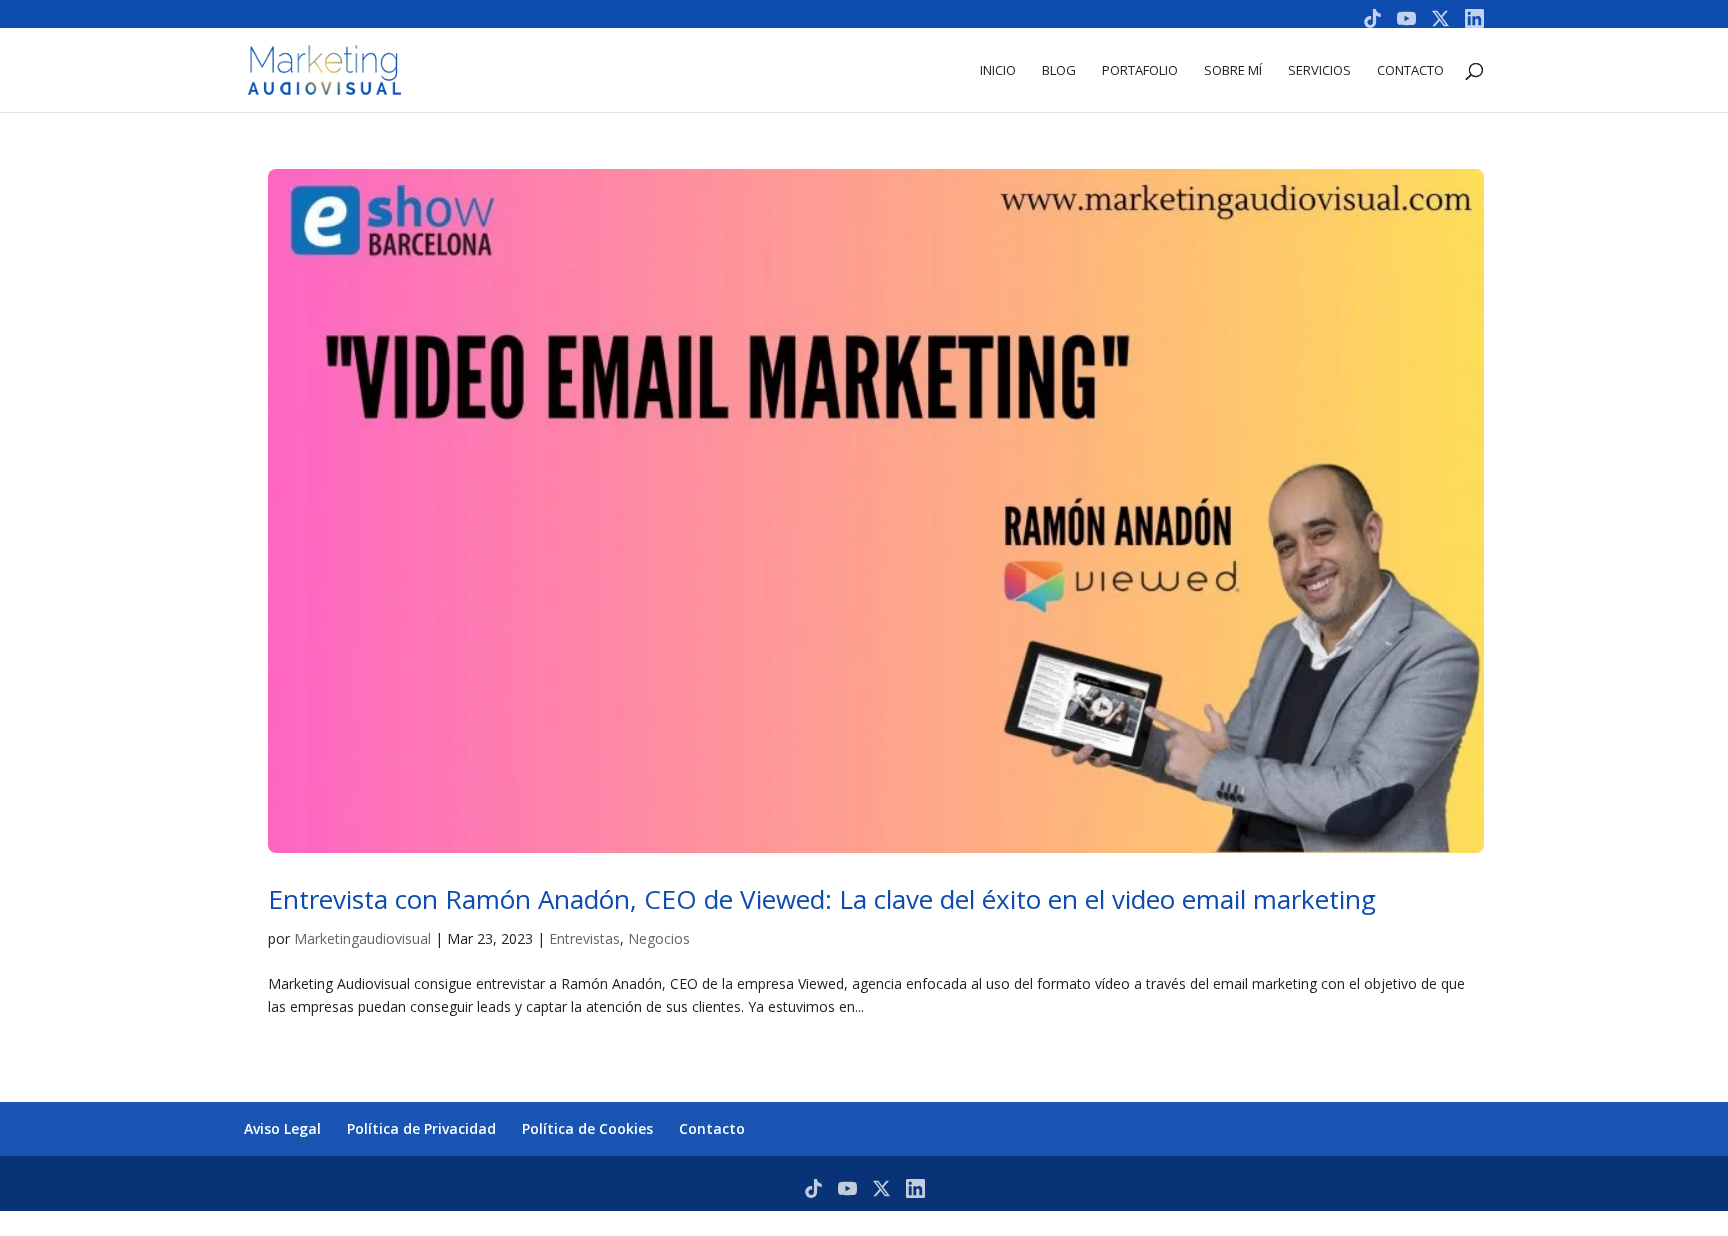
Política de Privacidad (421, 1128)
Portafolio (1140, 71)
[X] (1440, 18)
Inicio (998, 71)
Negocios (659, 938)
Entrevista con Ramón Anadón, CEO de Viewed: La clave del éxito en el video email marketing (822, 899)
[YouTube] (1406, 18)
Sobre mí (1233, 71)
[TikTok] (1372, 18)
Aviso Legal (282, 1128)
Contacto (1410, 71)
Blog (1059, 71)
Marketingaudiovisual (362, 938)
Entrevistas (584, 938)
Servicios (1319, 71)
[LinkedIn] (1474, 18)
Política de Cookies (587, 1128)
